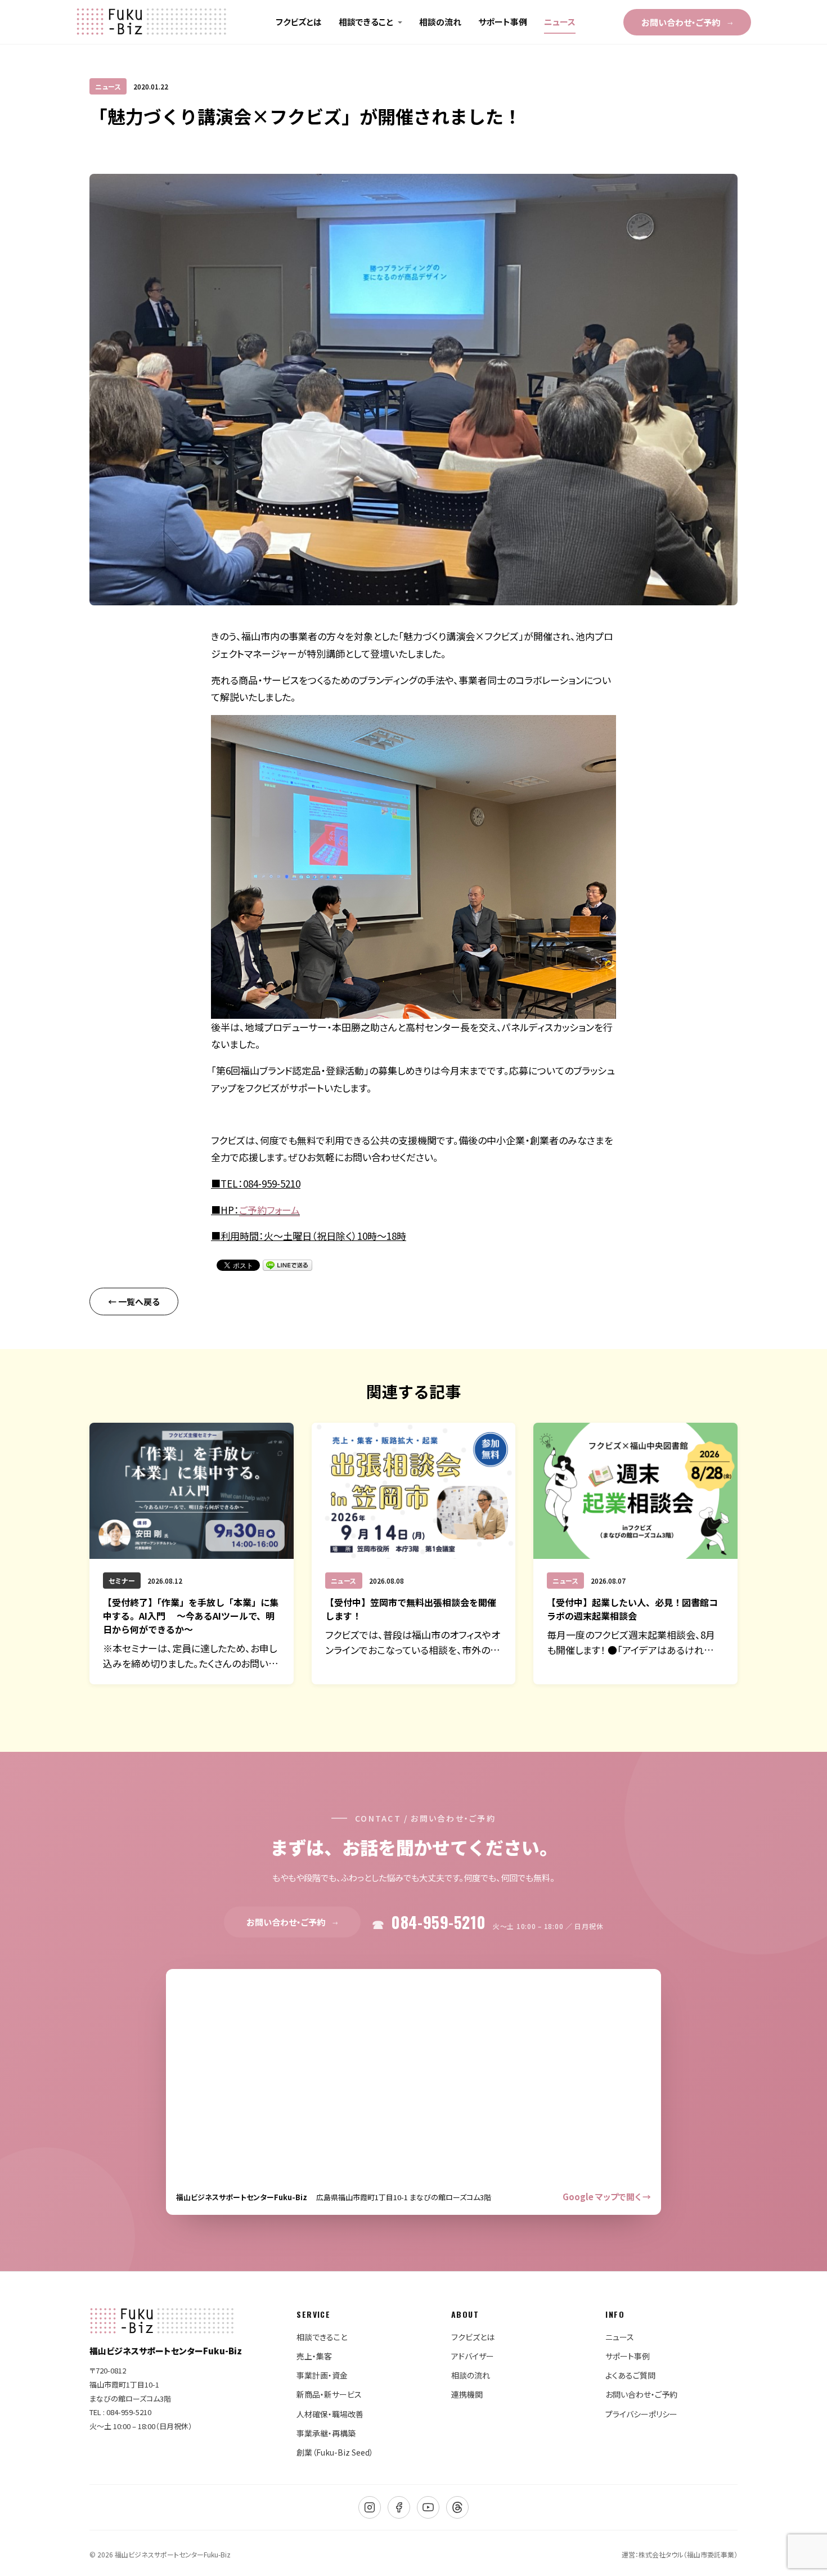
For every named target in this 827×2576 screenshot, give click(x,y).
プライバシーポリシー (641, 2414)
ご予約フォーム (269, 1210)
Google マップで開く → (607, 2197)
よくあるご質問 (630, 2375)
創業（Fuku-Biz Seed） (335, 2452)
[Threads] (457, 2507)
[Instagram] (370, 2507)
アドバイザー (473, 2356)
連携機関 (467, 2394)
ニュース (560, 22)
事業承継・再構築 (326, 2433)
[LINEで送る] (287, 1265)
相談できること (366, 22)
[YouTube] (428, 2507)
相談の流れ (440, 22)
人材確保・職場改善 (330, 2414)
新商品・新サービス (329, 2394)
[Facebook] (399, 2507)
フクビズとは (299, 22)
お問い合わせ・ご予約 (687, 22)
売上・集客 (314, 2356)
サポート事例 (503, 22)
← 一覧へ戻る (134, 1302)
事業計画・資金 (322, 2375)
